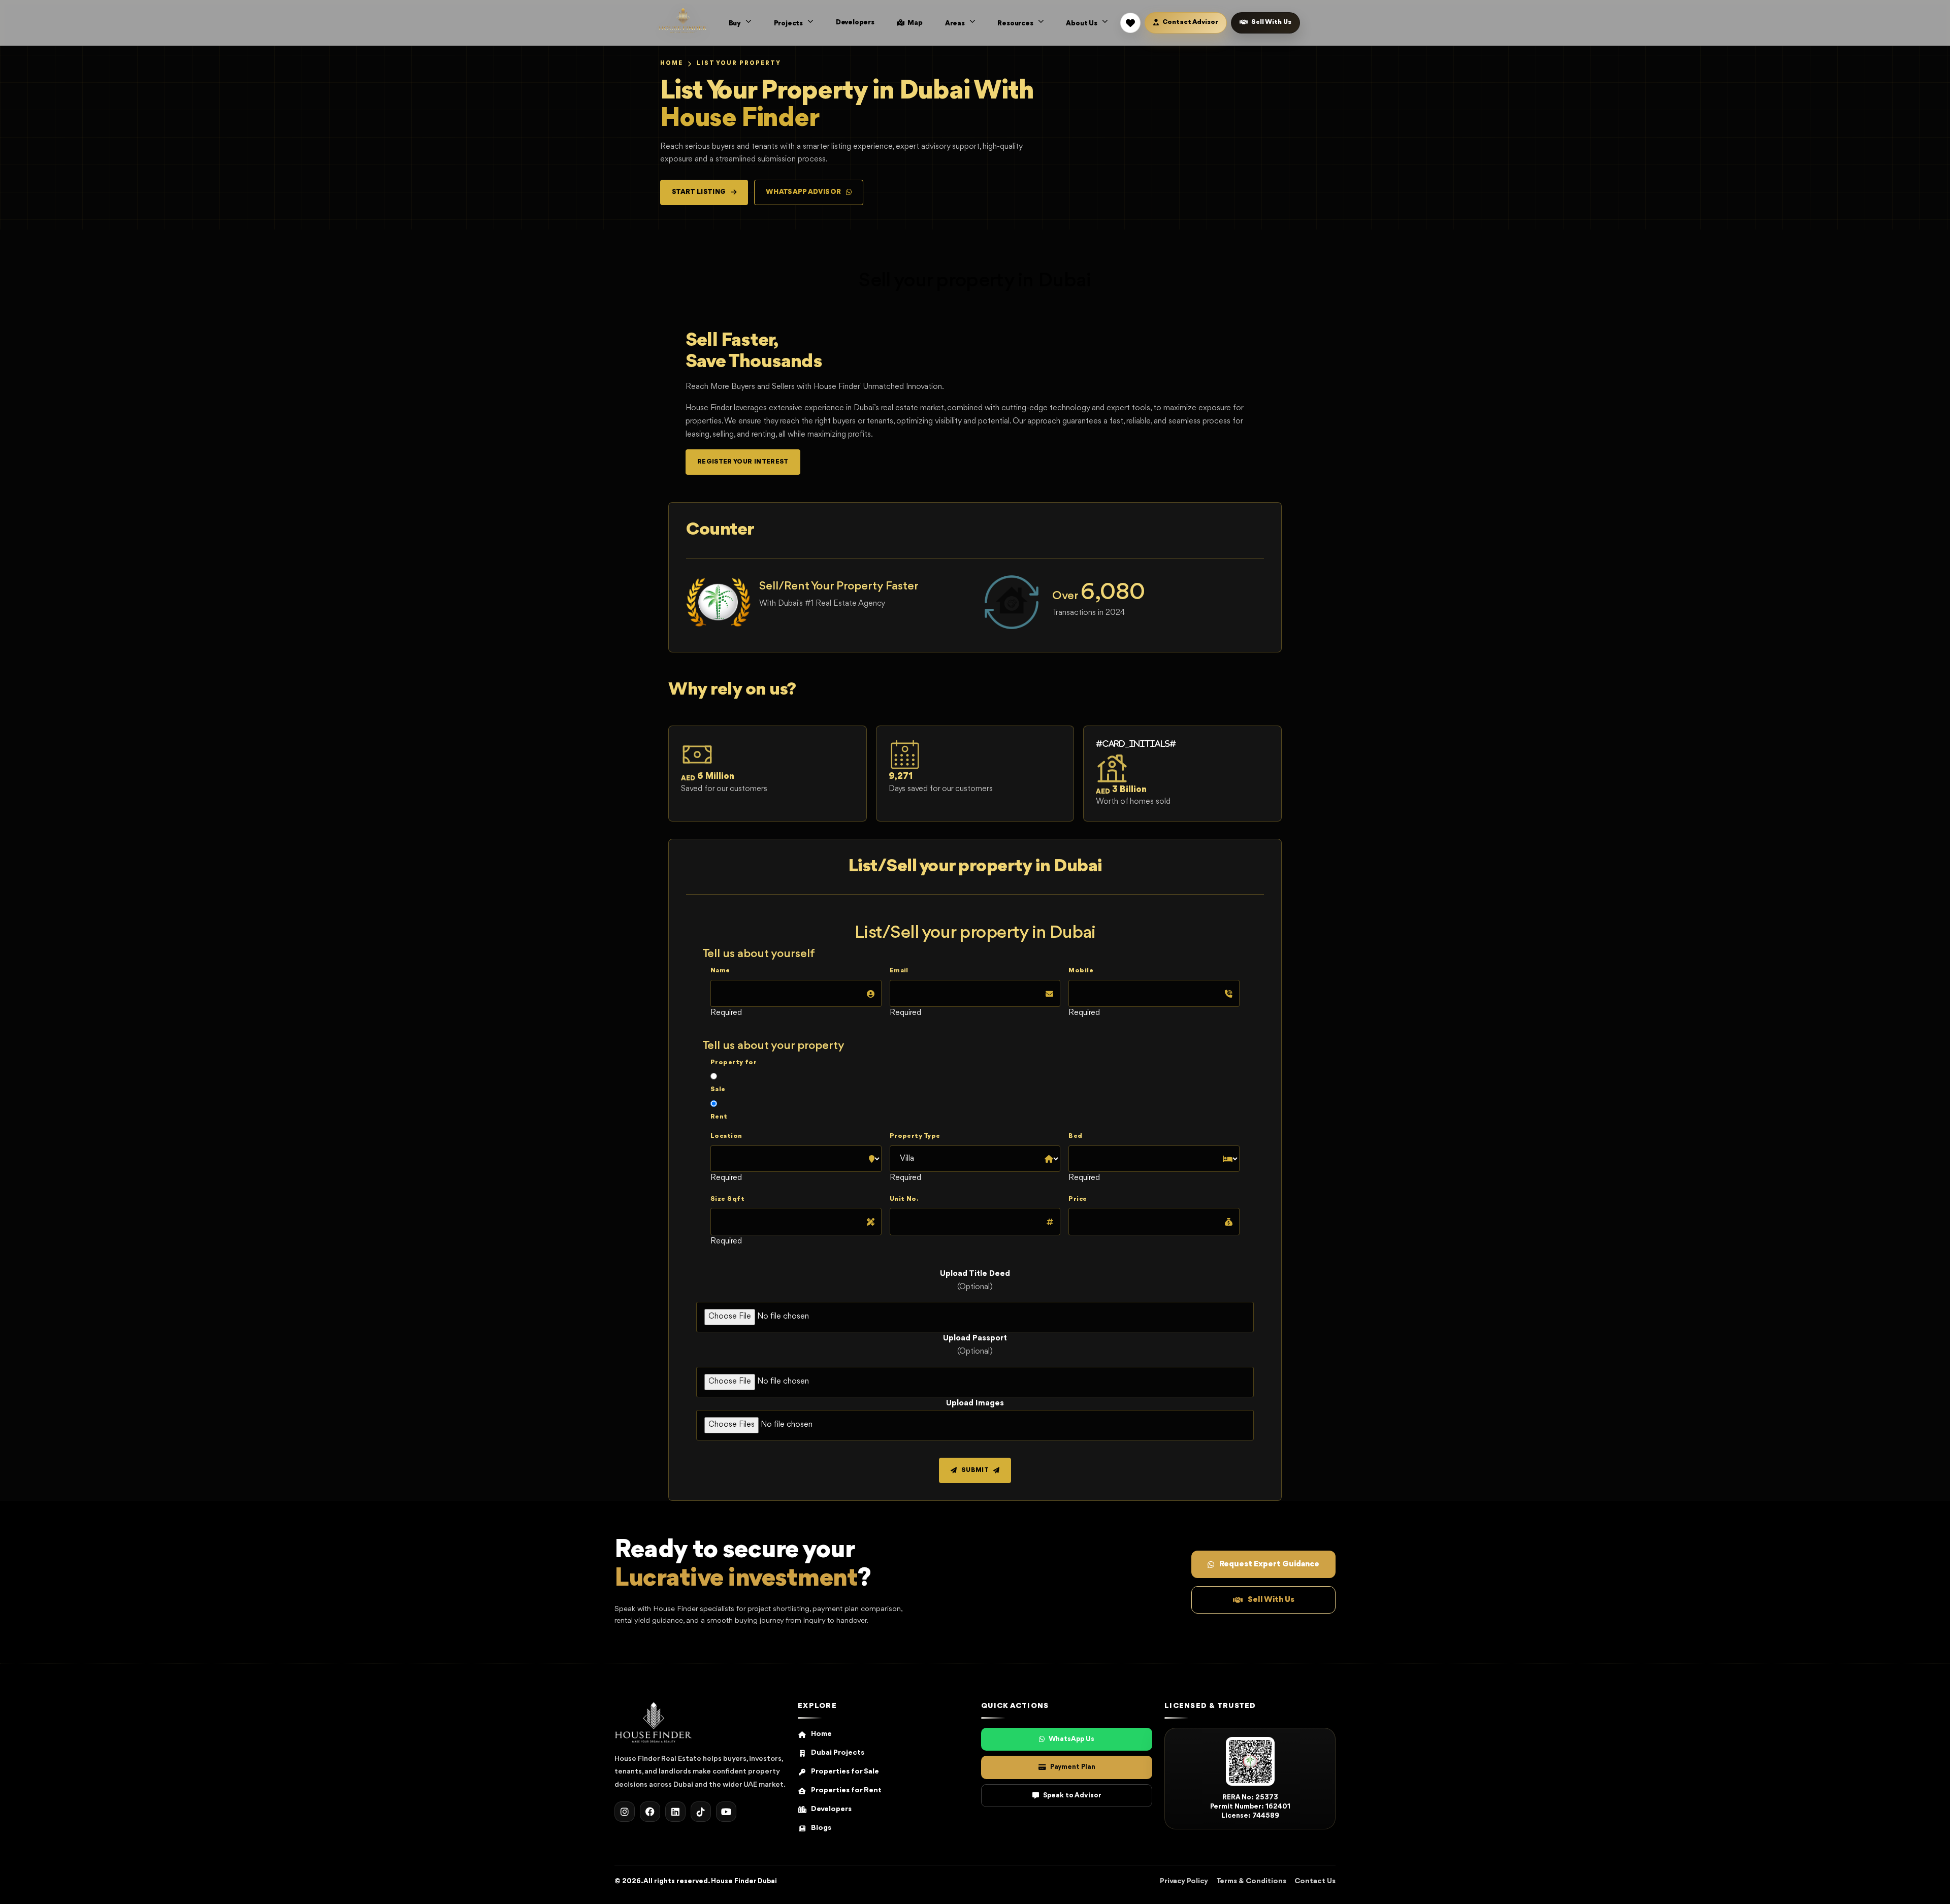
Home (672, 63)
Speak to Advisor (1072, 1795)
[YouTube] (726, 1812)
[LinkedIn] (675, 1812)
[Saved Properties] (1130, 23)
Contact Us (1315, 1881)
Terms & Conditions (1251, 1881)
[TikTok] (701, 1812)
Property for (734, 1062)
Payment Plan (1073, 1767)
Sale (718, 1089)
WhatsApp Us (1071, 1739)
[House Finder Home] (683, 20)
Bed (1075, 1136)
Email (899, 971)
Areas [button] (956, 23)
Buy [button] (736, 23)
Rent (719, 1117)
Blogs (821, 1828)
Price (1078, 1199)
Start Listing (699, 192)
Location (726, 1136)
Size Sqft (727, 1199)
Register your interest (743, 462)
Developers (855, 22)
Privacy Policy (1184, 1881)
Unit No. (904, 1199)
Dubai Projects (838, 1753)
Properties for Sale (845, 1772)
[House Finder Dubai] (654, 1722)
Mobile (1081, 971)
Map (915, 23)
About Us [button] (1082, 23)
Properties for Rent (846, 1791)
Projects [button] (789, 23)
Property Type (915, 1136)
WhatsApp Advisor (804, 192)
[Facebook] (650, 1812)
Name (720, 971)
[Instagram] (625, 1812)
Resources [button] (1016, 23)
